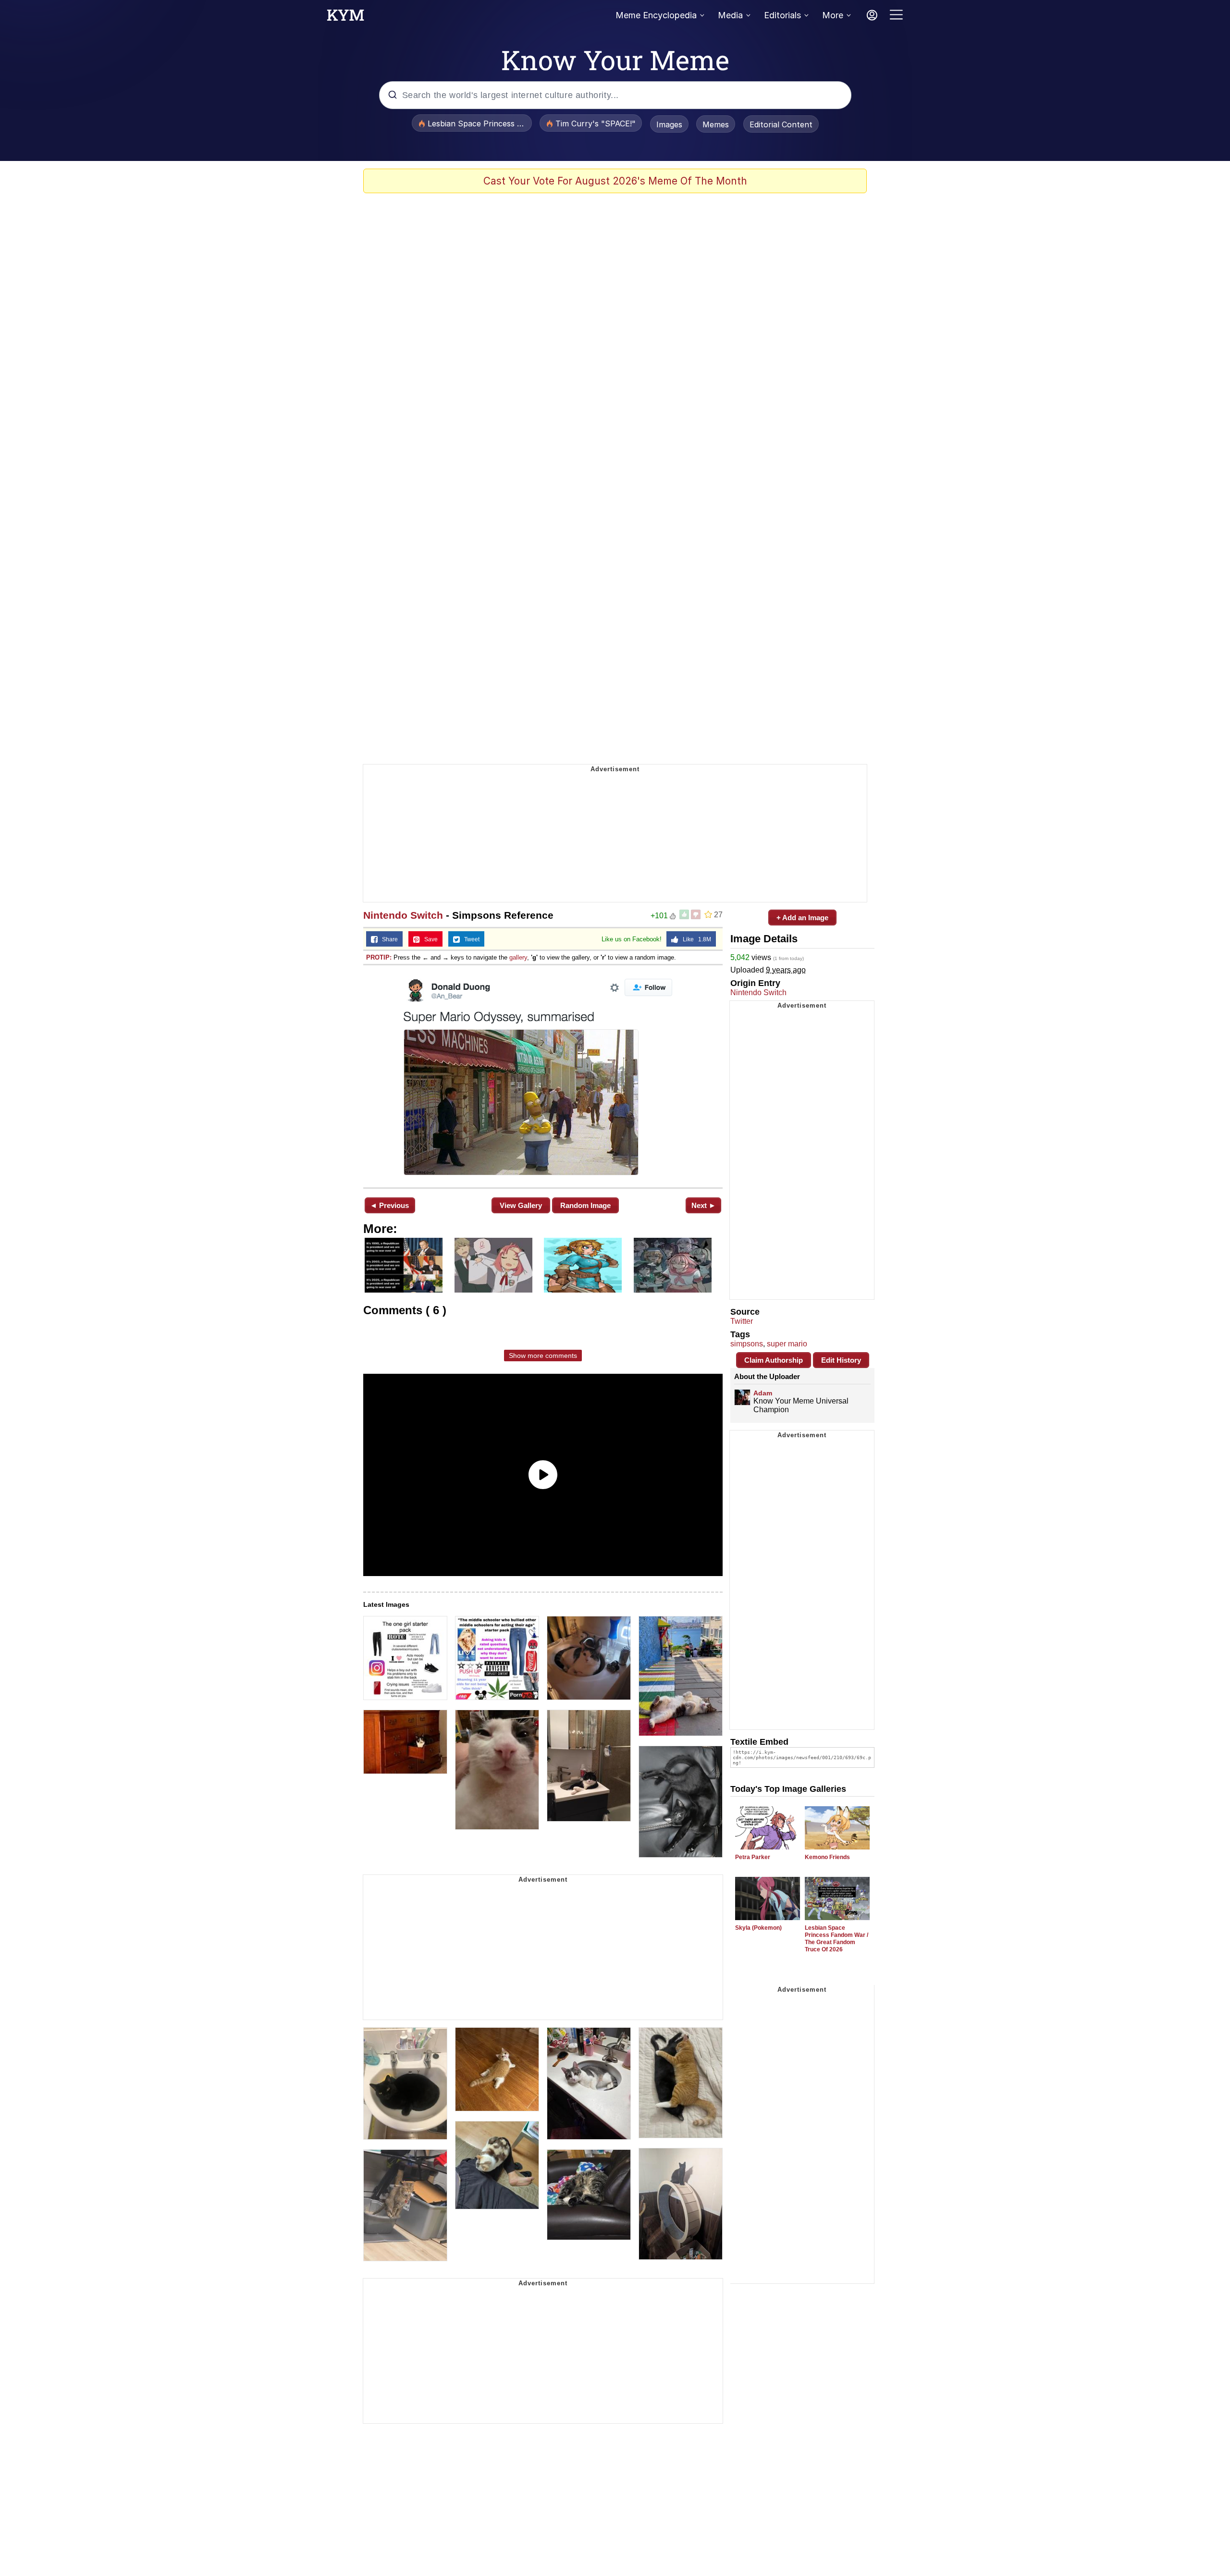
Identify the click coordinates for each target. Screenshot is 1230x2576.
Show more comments (543, 1356)
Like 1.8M (695, 939)
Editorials (782, 15)
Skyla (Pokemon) (758, 1928)
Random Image (585, 1205)
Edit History (841, 1360)
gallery (518, 957)
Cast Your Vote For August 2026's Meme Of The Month (615, 181)
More (833, 15)
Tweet (470, 939)
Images (669, 124)
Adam (763, 1393)
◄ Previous (389, 1205)
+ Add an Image (802, 918)
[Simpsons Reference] (543, 1075)
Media (730, 15)
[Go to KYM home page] (345, 18)
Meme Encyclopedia (656, 15)
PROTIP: (379, 957)
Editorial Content (781, 124)
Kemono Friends (827, 1857)
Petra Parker (753, 1857)
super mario (787, 1344)
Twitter (742, 1321)
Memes (716, 124)
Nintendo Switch (403, 915)
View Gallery (521, 1205)
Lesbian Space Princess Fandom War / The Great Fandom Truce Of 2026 (836, 1939)
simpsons (747, 1344)
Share (388, 939)
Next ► (704, 1205)
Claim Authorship (774, 1360)
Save (429, 939)
